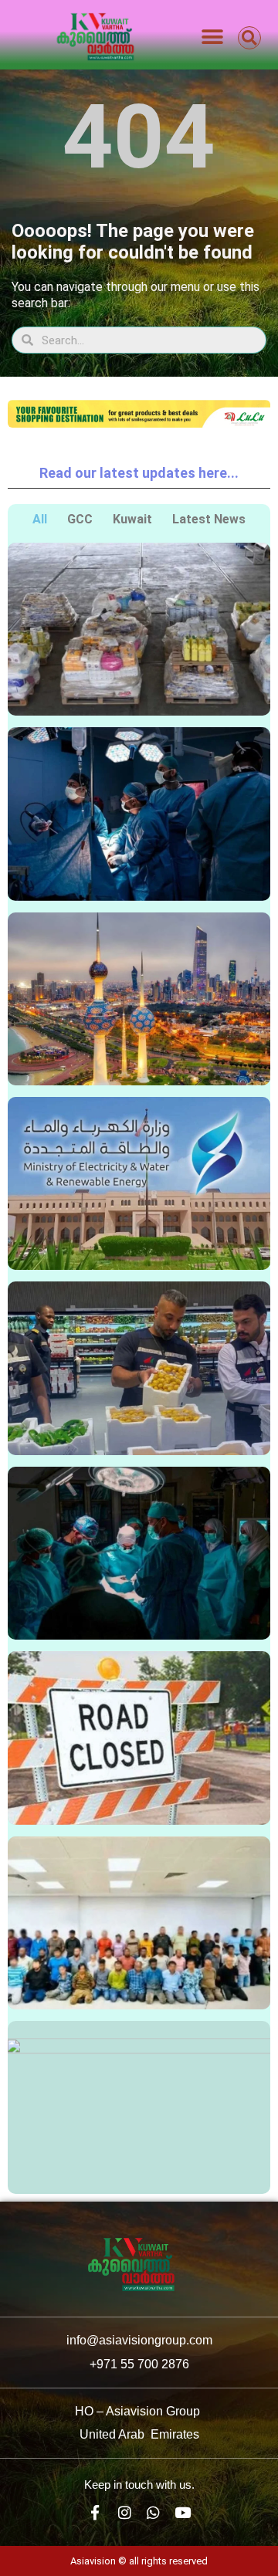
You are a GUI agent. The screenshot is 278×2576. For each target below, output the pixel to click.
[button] (212, 37)
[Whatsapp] (154, 2512)
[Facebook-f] (95, 2512)
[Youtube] (183, 2512)
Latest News (209, 519)
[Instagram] (125, 2512)
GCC (80, 519)
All (40, 519)
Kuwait (132, 519)
